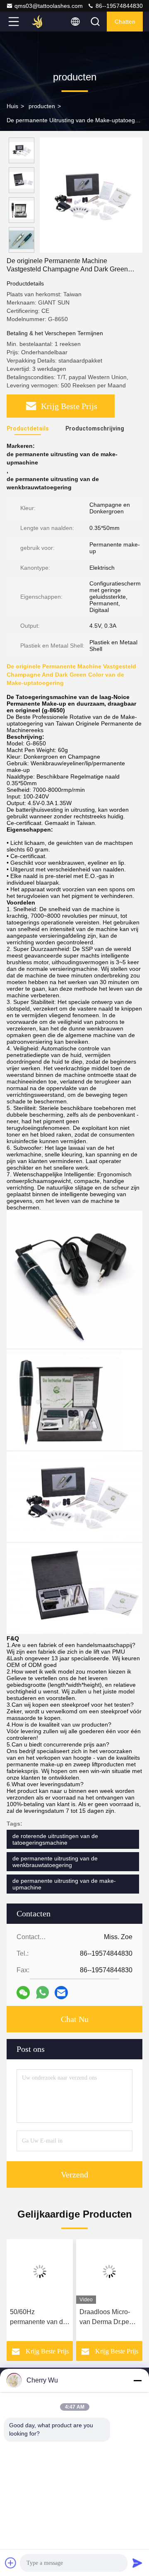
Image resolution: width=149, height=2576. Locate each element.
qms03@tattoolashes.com (49, 6)
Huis (12, 106)
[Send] (137, 2563)
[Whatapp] (42, 1992)
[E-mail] (61, 1993)
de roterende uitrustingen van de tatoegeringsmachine (55, 1839)
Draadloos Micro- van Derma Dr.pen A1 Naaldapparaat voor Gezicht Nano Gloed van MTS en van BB (107, 2318)
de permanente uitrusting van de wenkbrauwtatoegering (55, 1862)
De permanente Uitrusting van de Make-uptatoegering (77, 120)
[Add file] (11, 2563)
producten (42, 106)
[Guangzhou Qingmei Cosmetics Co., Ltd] (41, 22)
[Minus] (137, 2380)
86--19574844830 (118, 6)
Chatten (125, 22)
